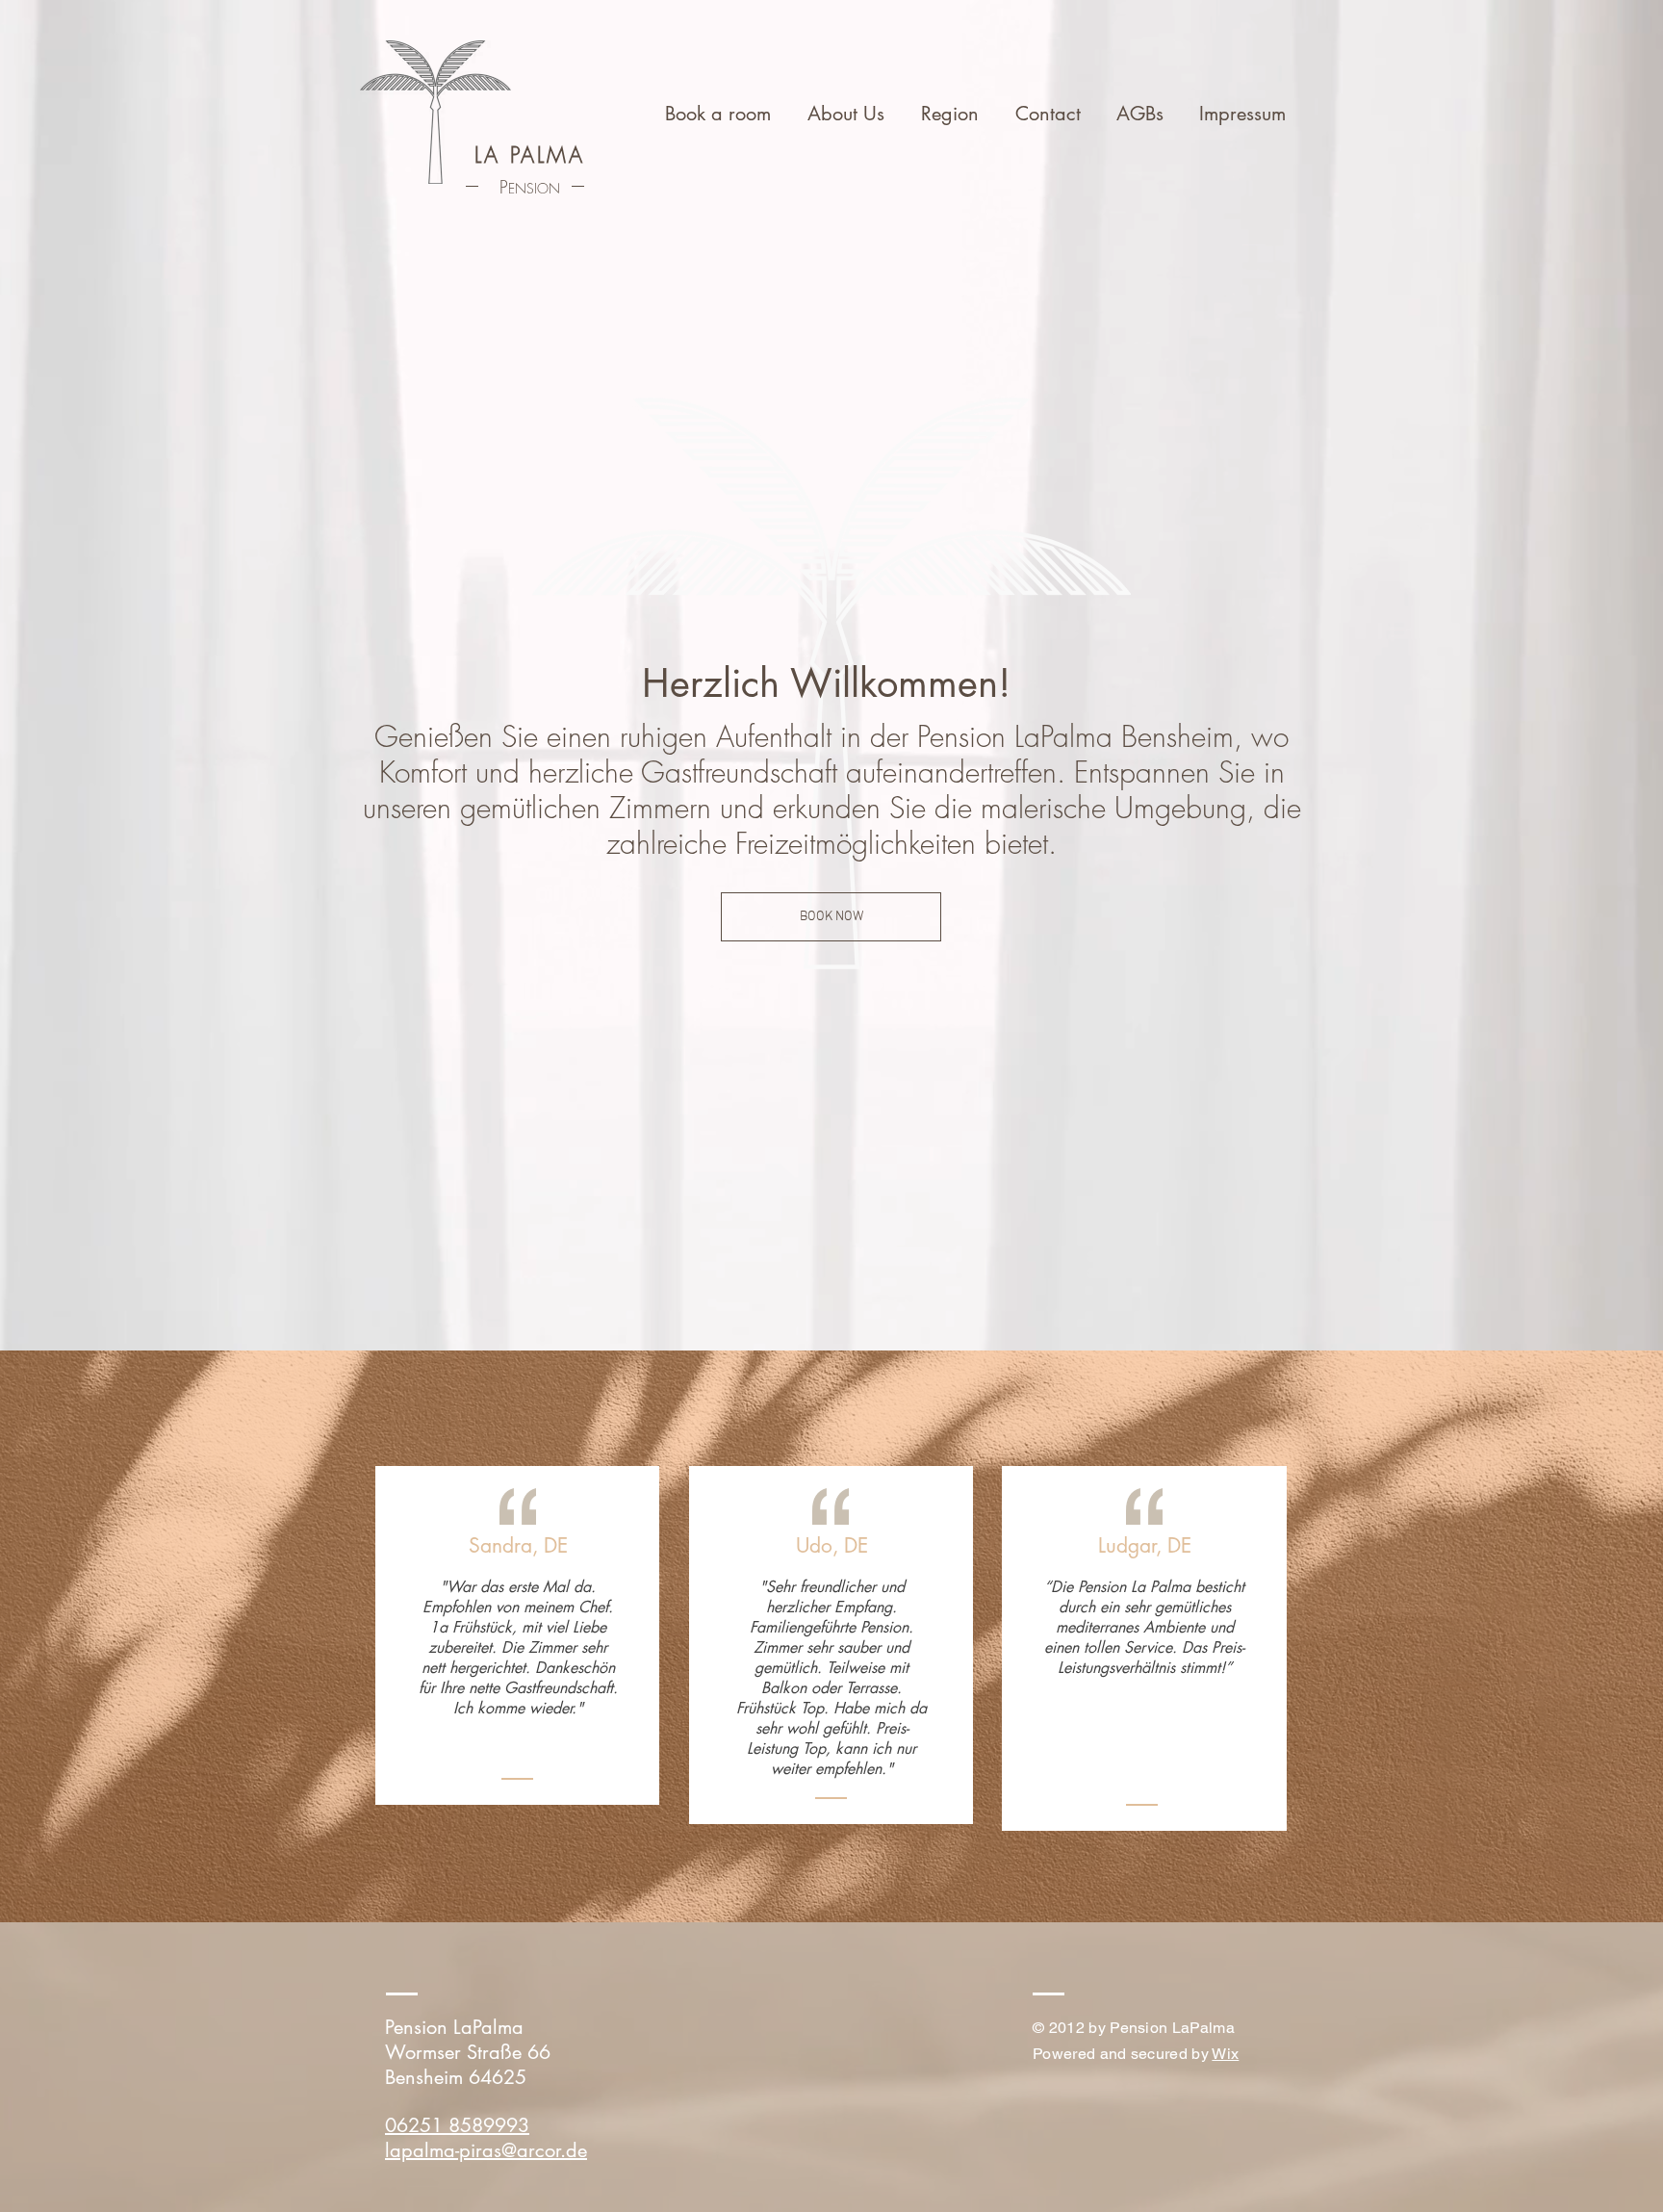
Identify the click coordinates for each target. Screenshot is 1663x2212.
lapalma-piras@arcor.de (486, 2150)
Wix (1225, 2054)
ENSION (534, 188)
